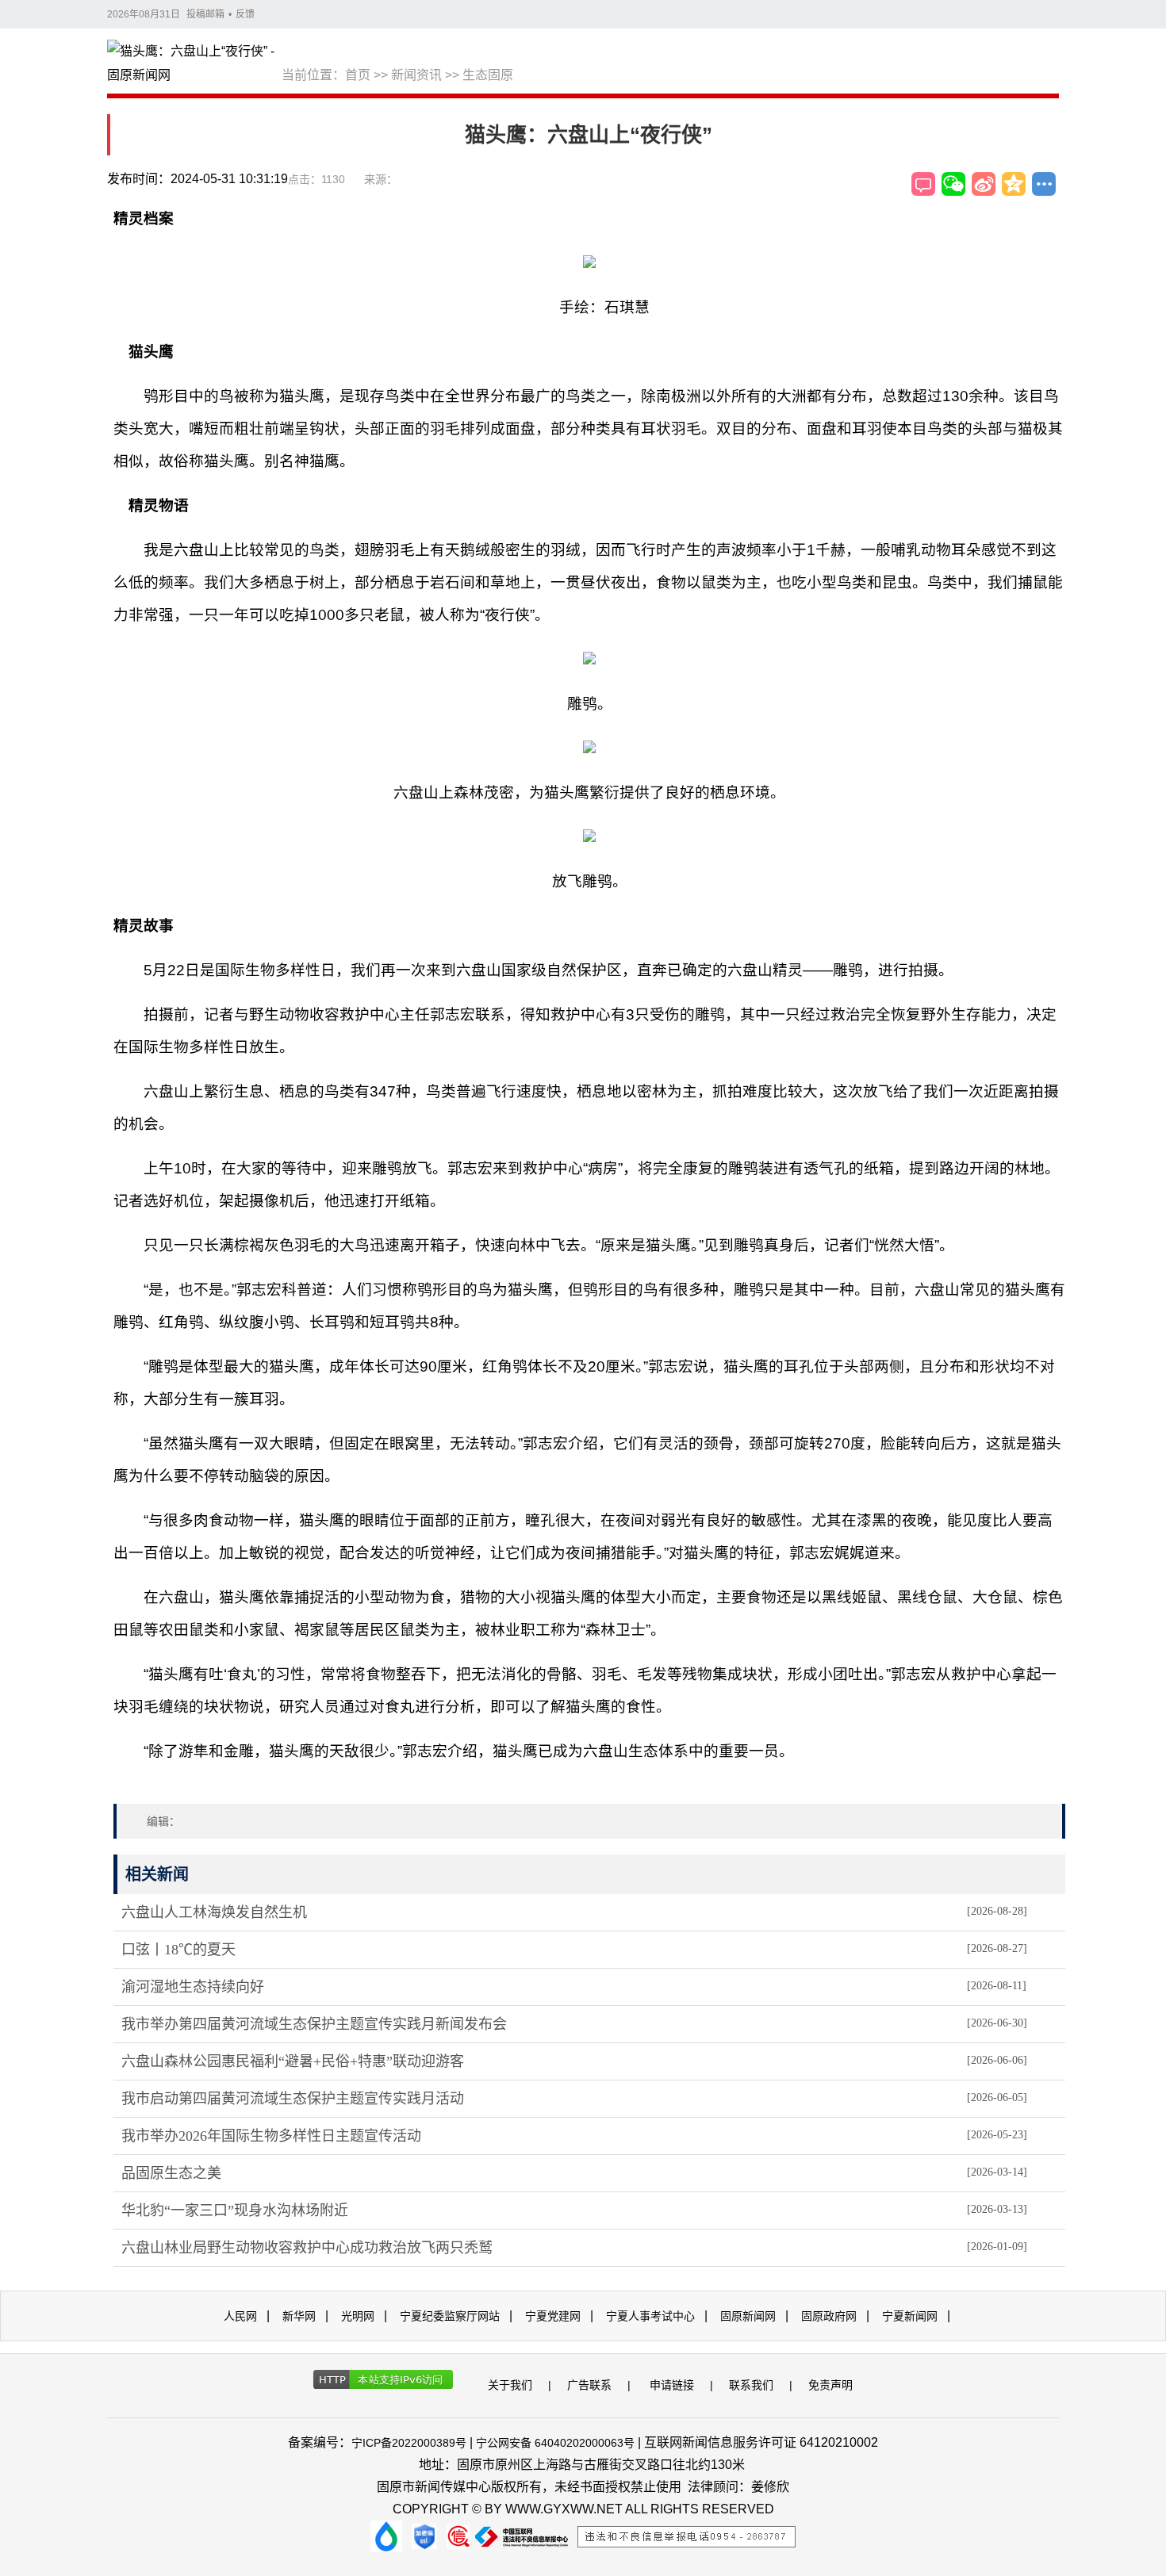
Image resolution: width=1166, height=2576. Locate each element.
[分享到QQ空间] (1014, 184)
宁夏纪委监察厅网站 (450, 2316)
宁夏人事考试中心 (650, 2316)
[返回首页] (194, 64)
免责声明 (830, 2385)
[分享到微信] (953, 184)
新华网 (299, 2316)
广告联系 (589, 2385)
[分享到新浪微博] (984, 184)
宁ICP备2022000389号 (409, 2443)
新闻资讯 (416, 75)
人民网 (240, 2316)
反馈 (245, 14)
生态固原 (488, 75)
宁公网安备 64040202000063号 (555, 2443)
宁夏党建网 (553, 2316)
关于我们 (510, 2385)
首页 (358, 75)
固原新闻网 (748, 2316)
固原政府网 (829, 2316)
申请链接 (672, 2385)
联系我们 (751, 2385)
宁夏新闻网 (910, 2316)
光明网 (358, 2316)
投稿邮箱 (205, 14)
